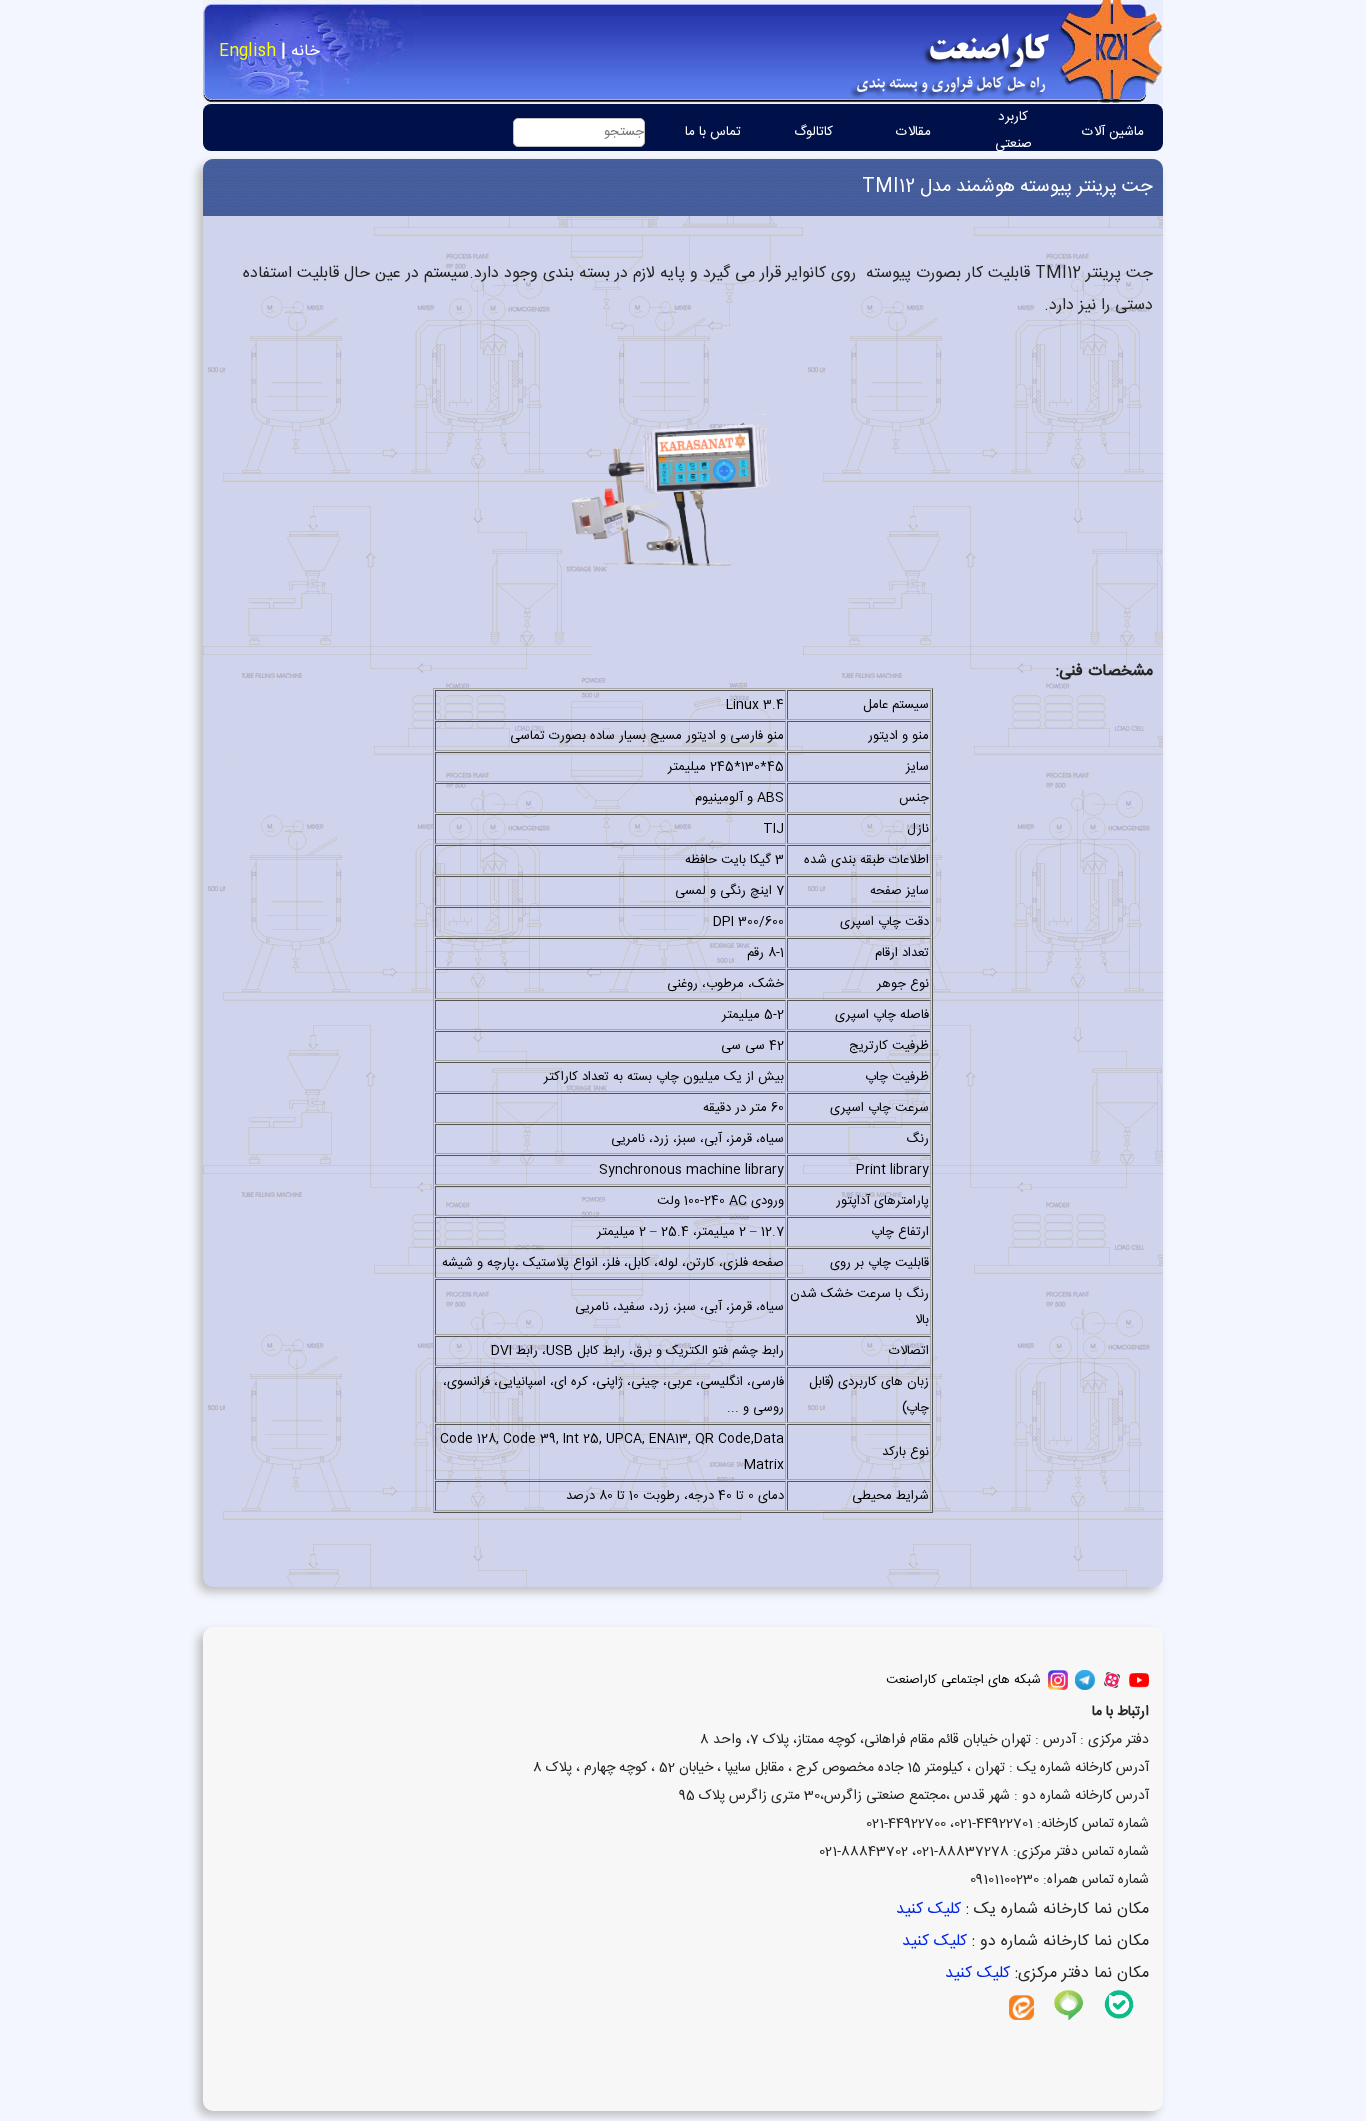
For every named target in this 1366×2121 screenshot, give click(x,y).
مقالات (913, 132)
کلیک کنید (926, 1909)
